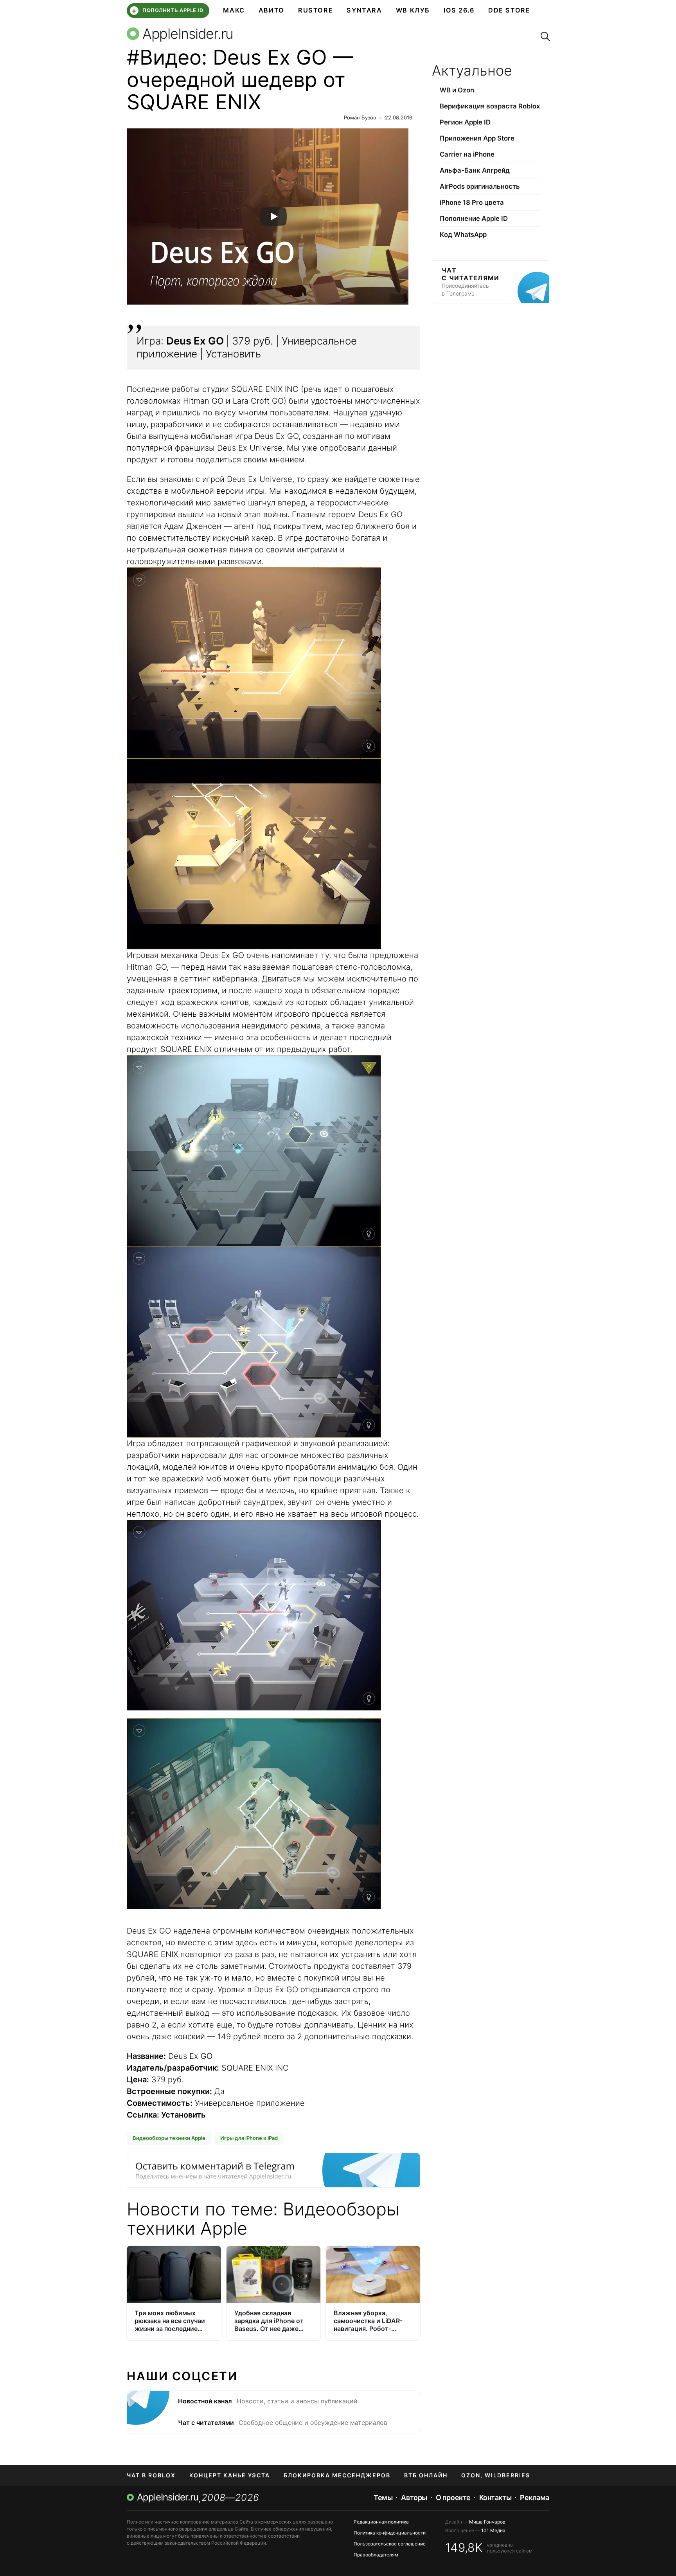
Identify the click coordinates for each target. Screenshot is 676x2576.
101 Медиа (493, 2530)
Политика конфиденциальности (390, 2533)
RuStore (316, 10)
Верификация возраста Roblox (490, 106)
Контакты (495, 2498)
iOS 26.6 (459, 10)
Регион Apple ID (465, 122)
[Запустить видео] (273, 216)
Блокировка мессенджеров (337, 2475)
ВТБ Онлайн (426, 2475)
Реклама (535, 2498)
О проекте (453, 2498)
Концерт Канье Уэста (230, 2475)
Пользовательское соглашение (390, 2544)
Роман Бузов (360, 117)
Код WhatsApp (463, 235)
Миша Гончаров (487, 2522)
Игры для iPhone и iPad (249, 2138)
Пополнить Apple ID (167, 11)
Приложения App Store (477, 138)
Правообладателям (376, 2555)
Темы (383, 2498)
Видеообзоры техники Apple (169, 2138)
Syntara (364, 10)
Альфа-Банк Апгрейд (475, 170)
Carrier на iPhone (467, 154)
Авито (271, 10)
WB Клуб (413, 10)
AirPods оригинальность (480, 186)
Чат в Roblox (151, 2475)
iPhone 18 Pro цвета (472, 202)
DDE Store (509, 10)
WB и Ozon (457, 90)
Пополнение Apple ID (474, 218)
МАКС (234, 10)
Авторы (414, 2498)
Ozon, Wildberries (496, 2475)
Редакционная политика (381, 2522)
